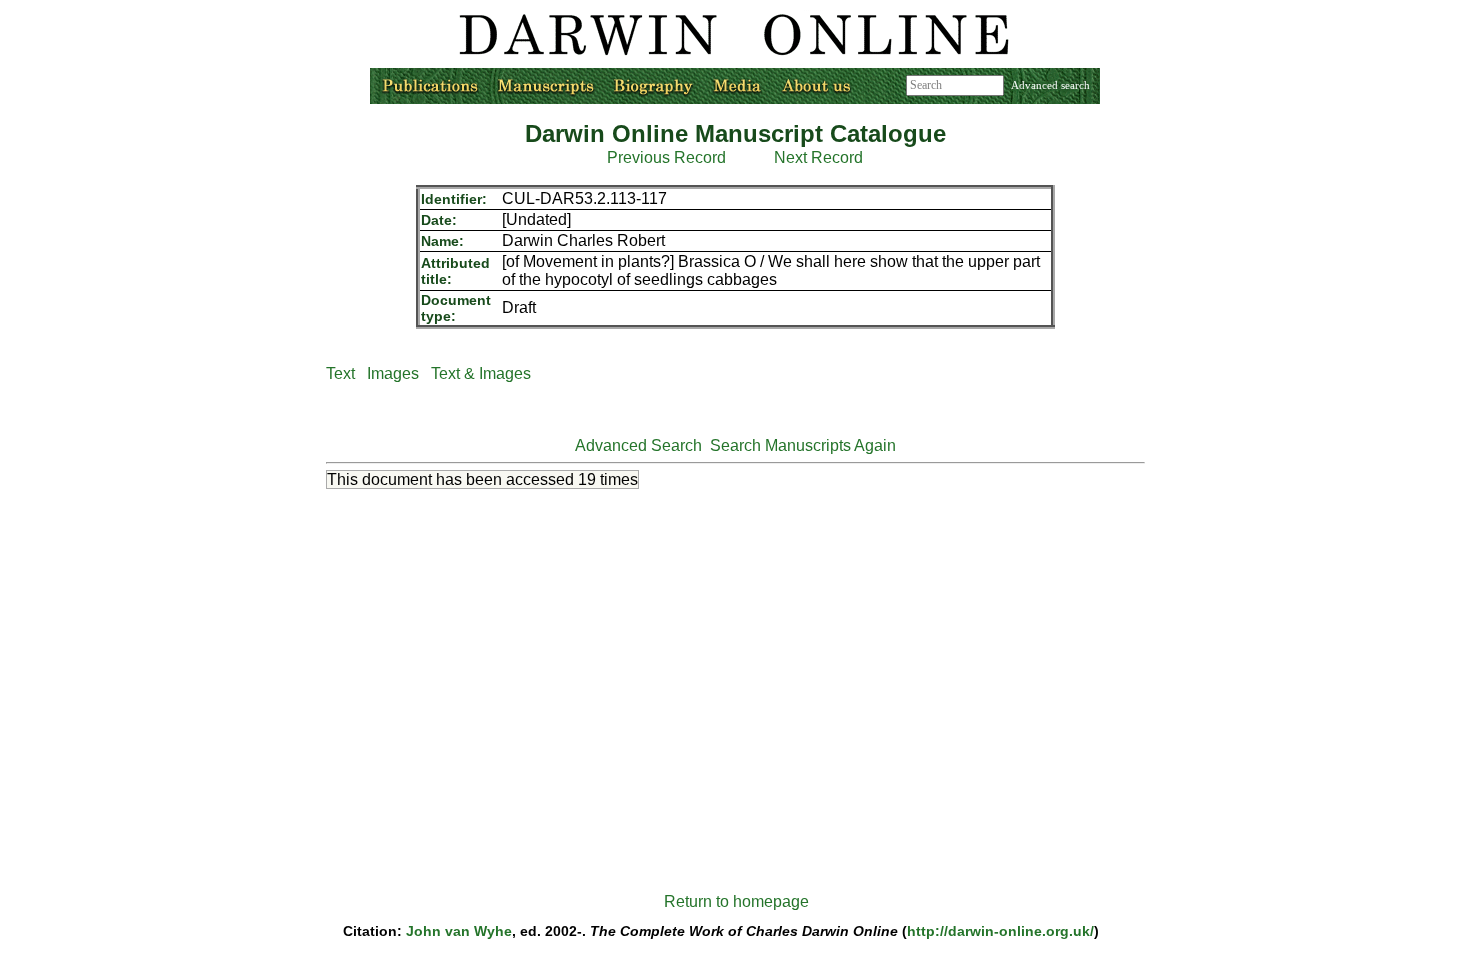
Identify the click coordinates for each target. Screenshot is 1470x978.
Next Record (818, 157)
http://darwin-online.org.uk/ (1000, 931)
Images (393, 373)
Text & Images (481, 373)
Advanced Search (638, 445)
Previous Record (666, 157)
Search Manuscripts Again (803, 445)
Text (340, 373)
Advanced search (1050, 85)
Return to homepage (736, 901)
